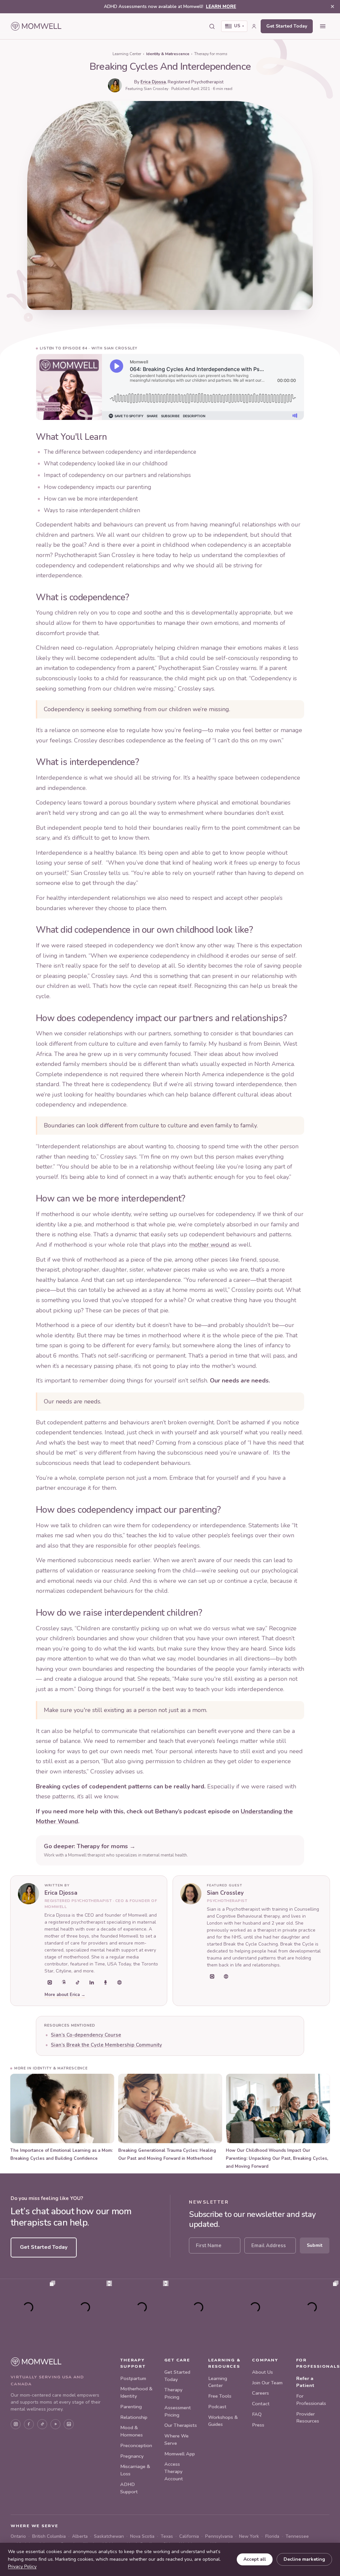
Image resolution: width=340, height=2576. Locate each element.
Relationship (134, 2417)
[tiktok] (78, 1982)
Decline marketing (304, 2559)
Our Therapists (181, 2425)
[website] (120, 1982)
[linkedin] (92, 1982)
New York (249, 2536)
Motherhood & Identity (136, 2392)
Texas (167, 2536)
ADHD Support (129, 2488)
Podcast (217, 2407)
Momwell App (180, 2454)
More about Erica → (65, 1995)
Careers (260, 2393)
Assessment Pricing (178, 2411)
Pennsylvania (219, 2536)
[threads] (64, 1982)
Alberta (80, 2536)
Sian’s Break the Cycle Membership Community (106, 2045)
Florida (272, 2536)
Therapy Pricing (173, 2393)
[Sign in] (254, 26)
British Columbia (49, 2536)
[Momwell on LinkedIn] (69, 2424)
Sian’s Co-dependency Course (86, 2035)
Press (258, 2425)
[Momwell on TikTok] (42, 2424)
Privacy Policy (22, 2567)
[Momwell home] (36, 26)
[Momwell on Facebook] (29, 2424)
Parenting (131, 2407)
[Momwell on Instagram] (16, 2424)
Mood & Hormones (131, 2431)
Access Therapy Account (174, 2471)
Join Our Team (267, 2383)
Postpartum (133, 2378)
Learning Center (127, 54)
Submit (315, 2245)
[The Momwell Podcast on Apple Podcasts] (55, 2424)
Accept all (255, 2559)
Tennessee (297, 2536)
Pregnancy (132, 2456)
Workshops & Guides (223, 2421)
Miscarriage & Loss (135, 2470)
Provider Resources (308, 2418)
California (189, 2536)
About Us (262, 2372)
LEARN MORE (221, 6)
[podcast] (106, 1982)
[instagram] (50, 1982)
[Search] (212, 26)
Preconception (136, 2445)
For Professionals (311, 2400)
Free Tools (220, 2396)
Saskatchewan (109, 2536)
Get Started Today (287, 26)
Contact (261, 2404)
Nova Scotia (142, 2536)
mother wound (209, 1245)
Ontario (18, 2536)
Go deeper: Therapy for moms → (90, 1846)
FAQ (257, 2414)
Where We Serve (176, 2439)
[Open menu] (323, 26)
